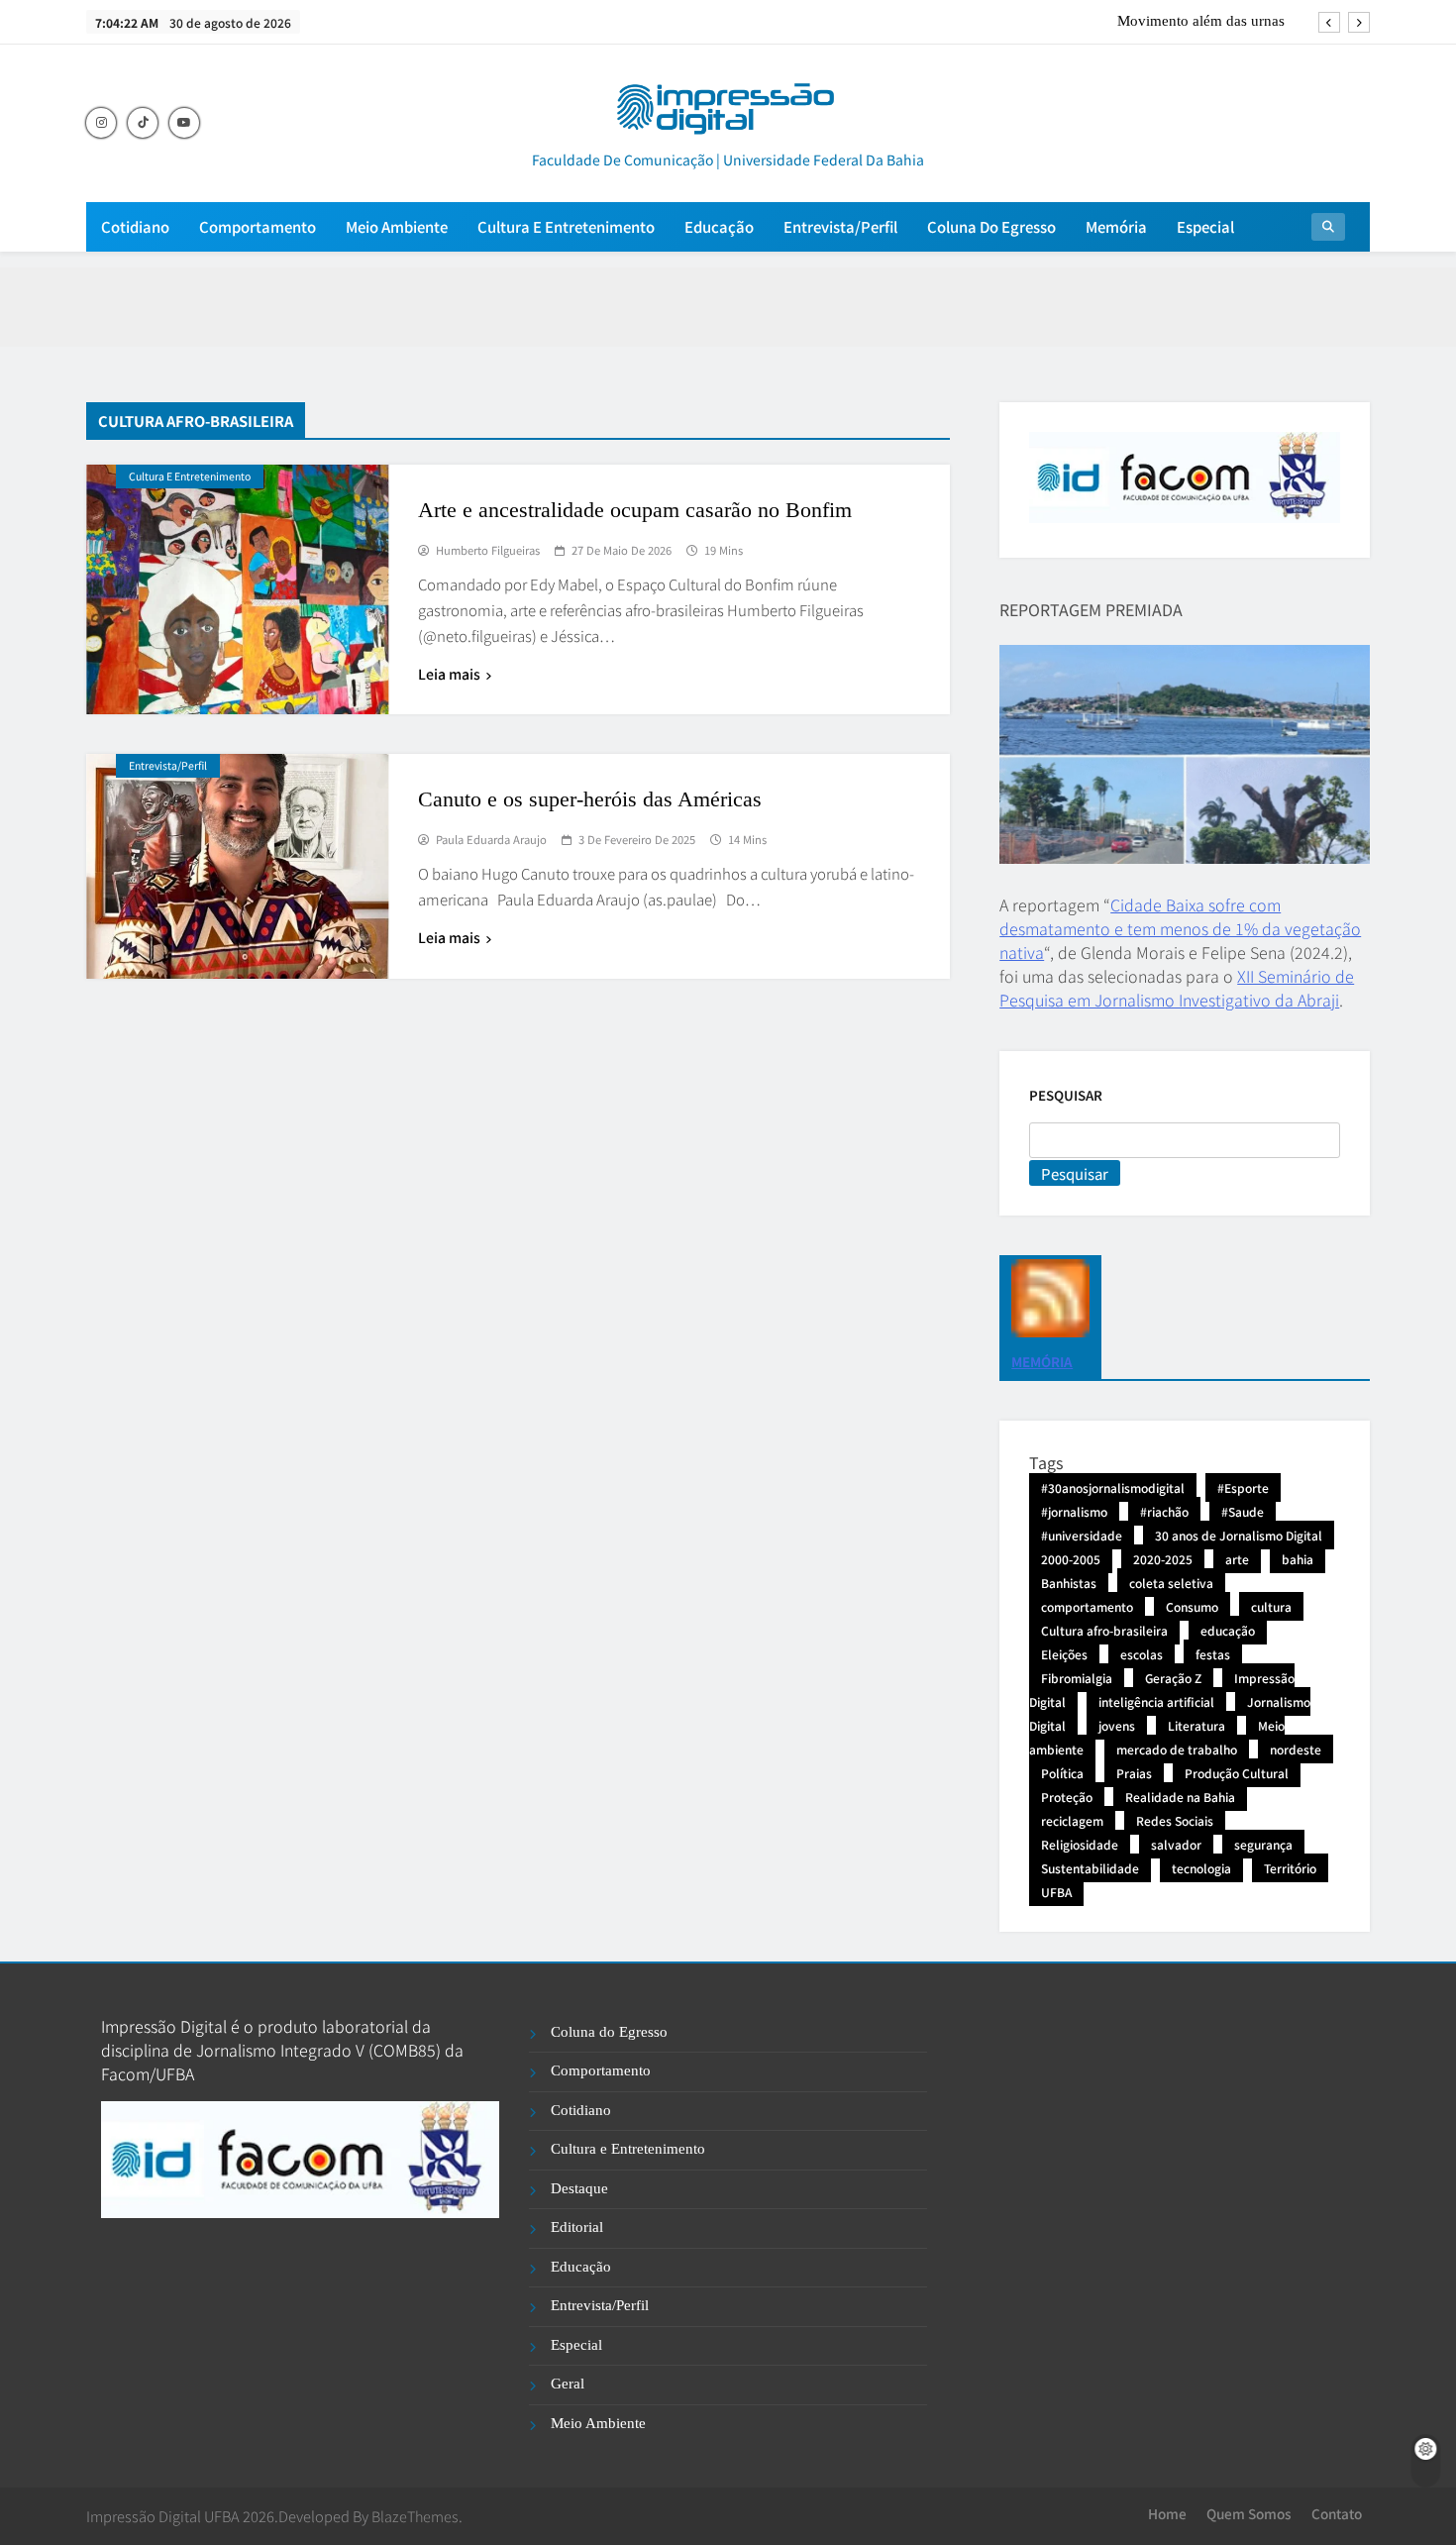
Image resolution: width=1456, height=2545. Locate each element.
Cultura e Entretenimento (566, 226)
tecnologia (1201, 1868)
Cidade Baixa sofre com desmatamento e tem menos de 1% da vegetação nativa (1180, 928)
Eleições (1064, 1654)
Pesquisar (1066, 1095)
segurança (1263, 1844)
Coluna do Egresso (991, 226)
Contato (1337, 2513)
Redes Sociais (1175, 1820)
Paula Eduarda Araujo (491, 840)
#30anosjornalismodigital (1113, 1487)
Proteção (1067, 1797)
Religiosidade (1080, 1844)
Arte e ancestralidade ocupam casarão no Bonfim (635, 510)
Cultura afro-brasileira (1104, 1630)
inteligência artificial (1156, 1701)
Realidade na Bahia (1180, 1797)
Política (1062, 1773)
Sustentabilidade (1090, 1868)
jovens (1117, 1725)
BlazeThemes (415, 2516)
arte (1237, 1559)
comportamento (1087, 1606)
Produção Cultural (1237, 1773)
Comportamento (258, 226)
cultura (1271, 1606)
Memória (1116, 226)
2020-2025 (1163, 1559)
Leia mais (449, 674)
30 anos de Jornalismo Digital (1239, 1535)
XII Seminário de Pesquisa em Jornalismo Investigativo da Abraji (1177, 988)
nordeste (1296, 1749)
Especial (1205, 226)
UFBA (1056, 1892)
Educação (719, 226)
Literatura (1196, 1725)
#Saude (1243, 1511)
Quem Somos (1249, 2513)
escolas (1142, 1654)
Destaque (579, 2188)
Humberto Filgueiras (488, 551)
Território (1290, 1868)
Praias (1134, 1773)
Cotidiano (135, 226)
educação (1228, 1630)
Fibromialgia (1077, 1678)
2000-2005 (1071, 1559)
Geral (568, 2384)
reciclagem (1072, 1820)
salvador (1176, 1844)
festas (1213, 1654)
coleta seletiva (1171, 1583)
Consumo (1192, 1606)
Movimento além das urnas (1201, 21)
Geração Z (1173, 1678)
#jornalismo (1074, 1511)
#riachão (1164, 1511)
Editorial (577, 2227)
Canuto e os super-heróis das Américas (590, 799)
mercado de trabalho (1177, 1749)
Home (1167, 2513)
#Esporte (1243, 1487)
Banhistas (1069, 1583)
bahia (1298, 1559)
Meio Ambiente (397, 226)
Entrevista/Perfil (840, 226)
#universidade (1082, 1535)
